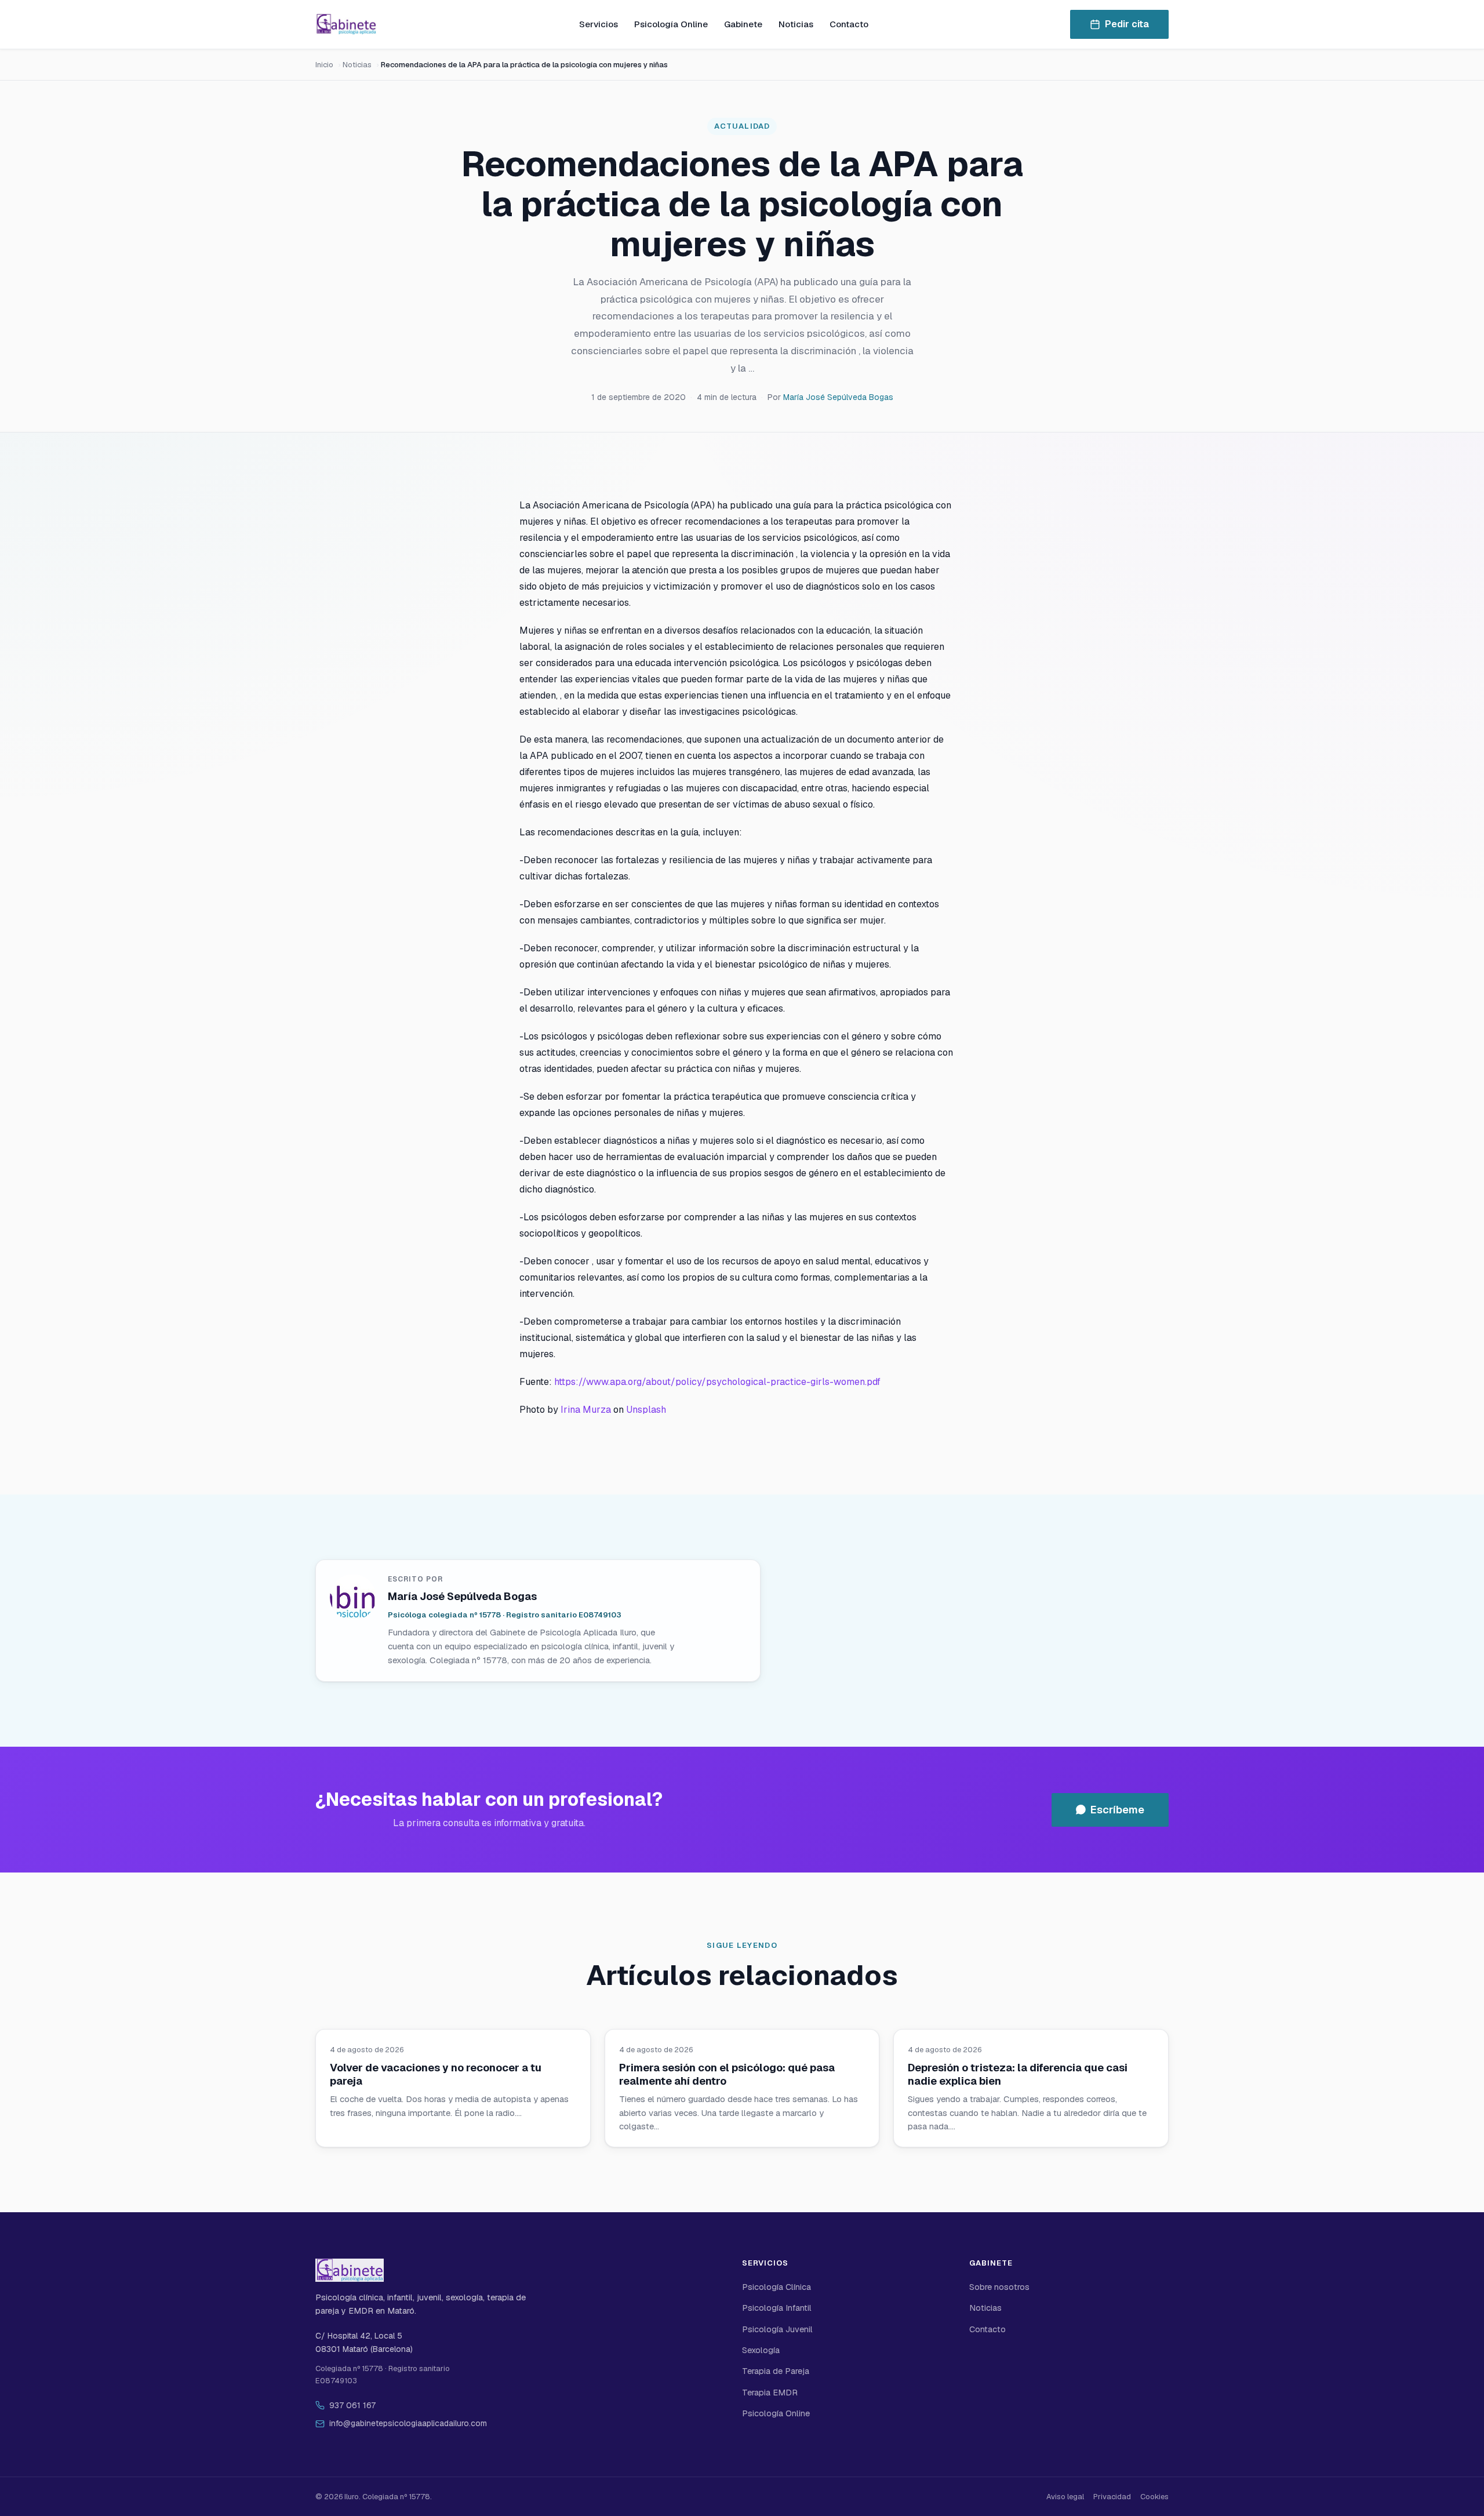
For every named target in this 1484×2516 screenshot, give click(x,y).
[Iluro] (346, 24)
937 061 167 (352, 2405)
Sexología (761, 2350)
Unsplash (646, 1410)
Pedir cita (1127, 24)
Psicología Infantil (777, 2308)
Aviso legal (1065, 2497)
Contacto (849, 24)
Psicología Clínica (776, 2287)
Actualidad (742, 126)
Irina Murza (586, 1410)
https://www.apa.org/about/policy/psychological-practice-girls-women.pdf (717, 1382)
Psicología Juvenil (777, 2329)
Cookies (1154, 2497)
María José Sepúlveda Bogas (838, 397)
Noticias (796, 24)
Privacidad (1112, 2497)
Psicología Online (671, 24)
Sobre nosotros (999, 2287)
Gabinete (743, 24)
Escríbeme (1117, 1810)
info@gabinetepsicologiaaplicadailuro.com (408, 2423)
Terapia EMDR (770, 2393)
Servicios (599, 24)
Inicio (324, 65)
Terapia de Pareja (776, 2371)
